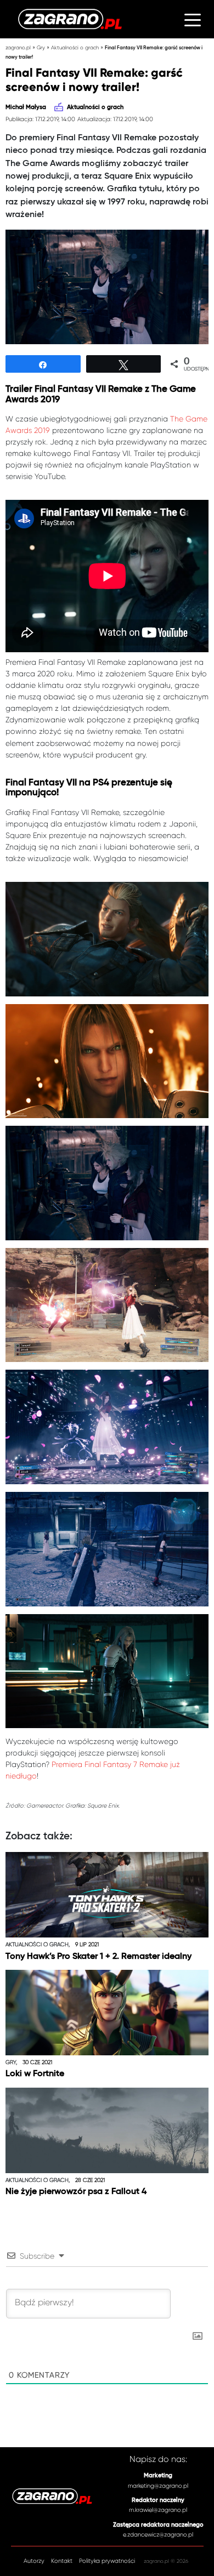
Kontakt (62, 2561)
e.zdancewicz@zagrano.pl (158, 2535)
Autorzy (34, 2561)
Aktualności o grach (75, 47)
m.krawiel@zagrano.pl (158, 2510)
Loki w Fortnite (35, 2074)
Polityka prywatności (107, 2561)
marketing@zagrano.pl (158, 2486)
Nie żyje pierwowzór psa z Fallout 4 (76, 2192)
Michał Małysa (26, 107)
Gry (41, 47)
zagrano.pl (18, 47)
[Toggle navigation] (193, 19)
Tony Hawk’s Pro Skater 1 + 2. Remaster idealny (98, 1957)
